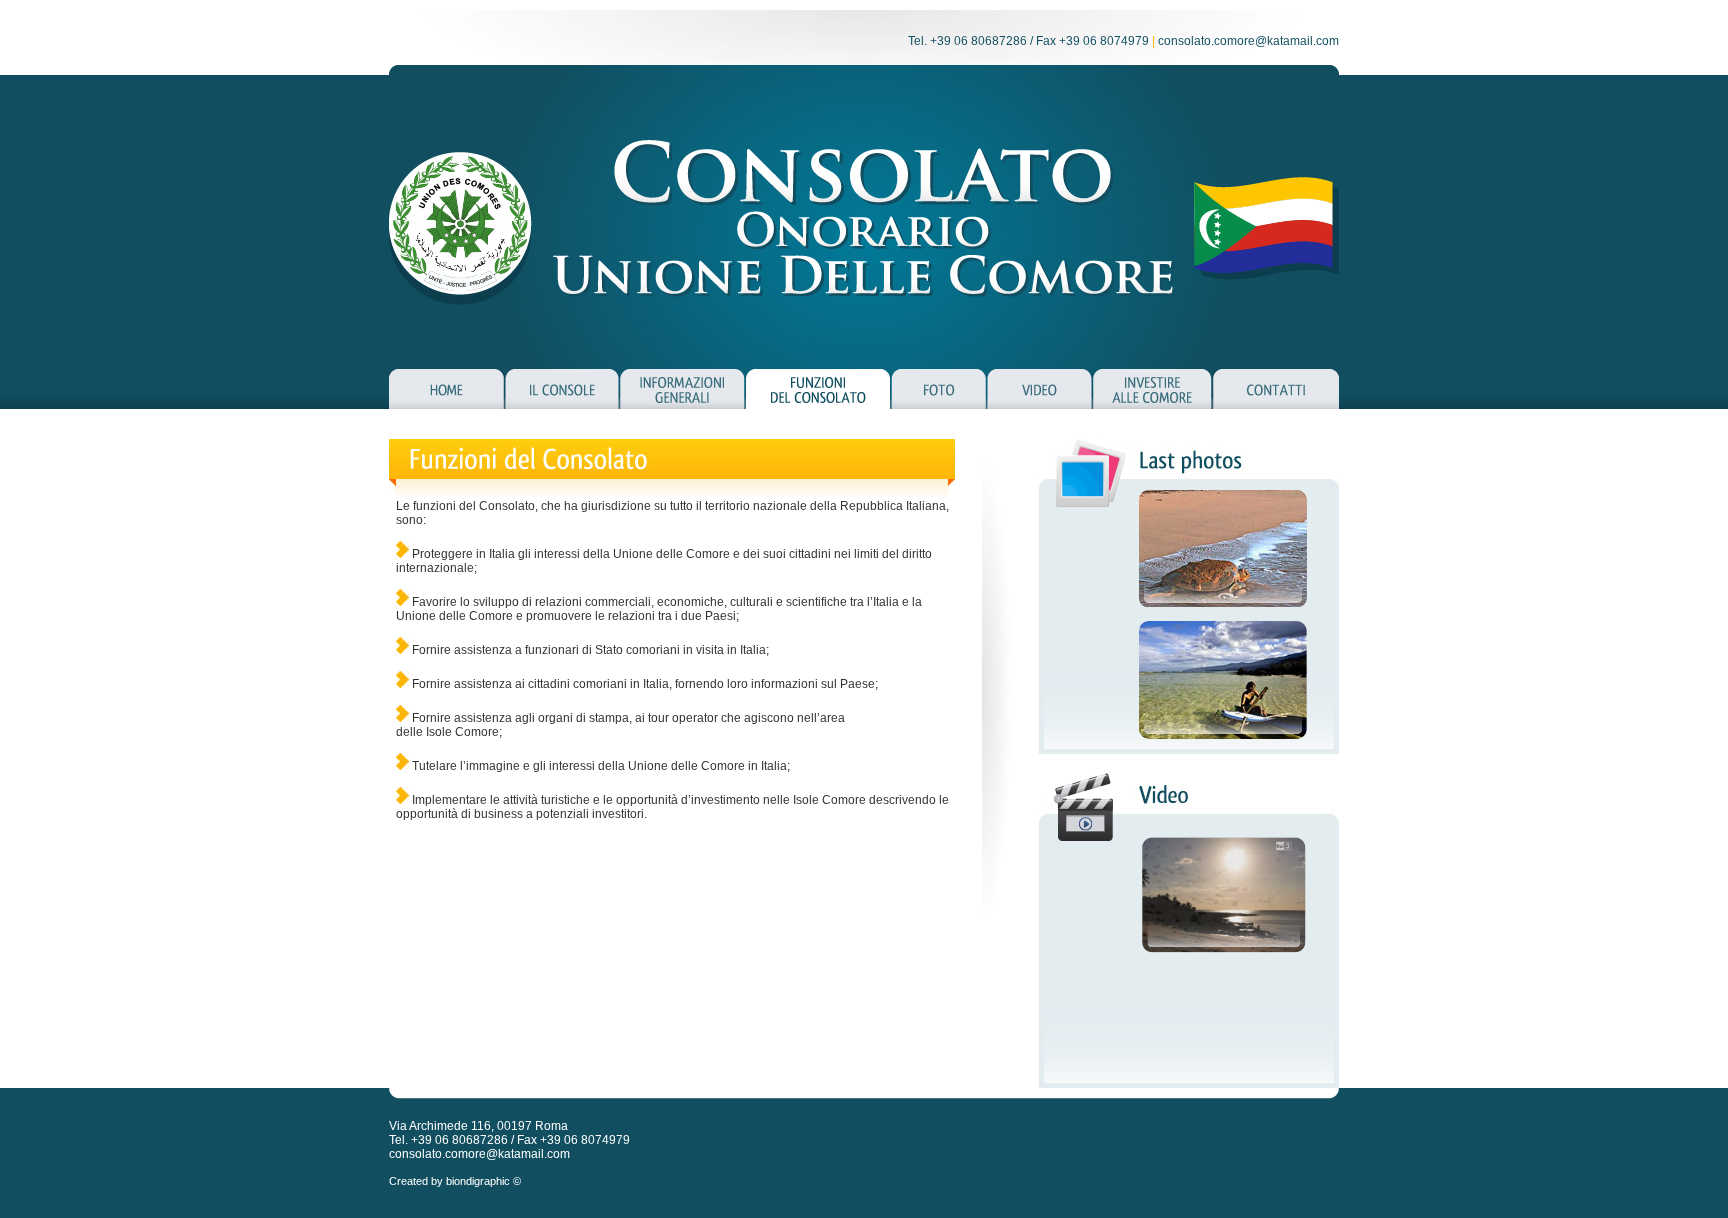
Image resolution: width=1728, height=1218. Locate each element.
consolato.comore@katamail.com (1248, 41)
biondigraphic (478, 1181)
